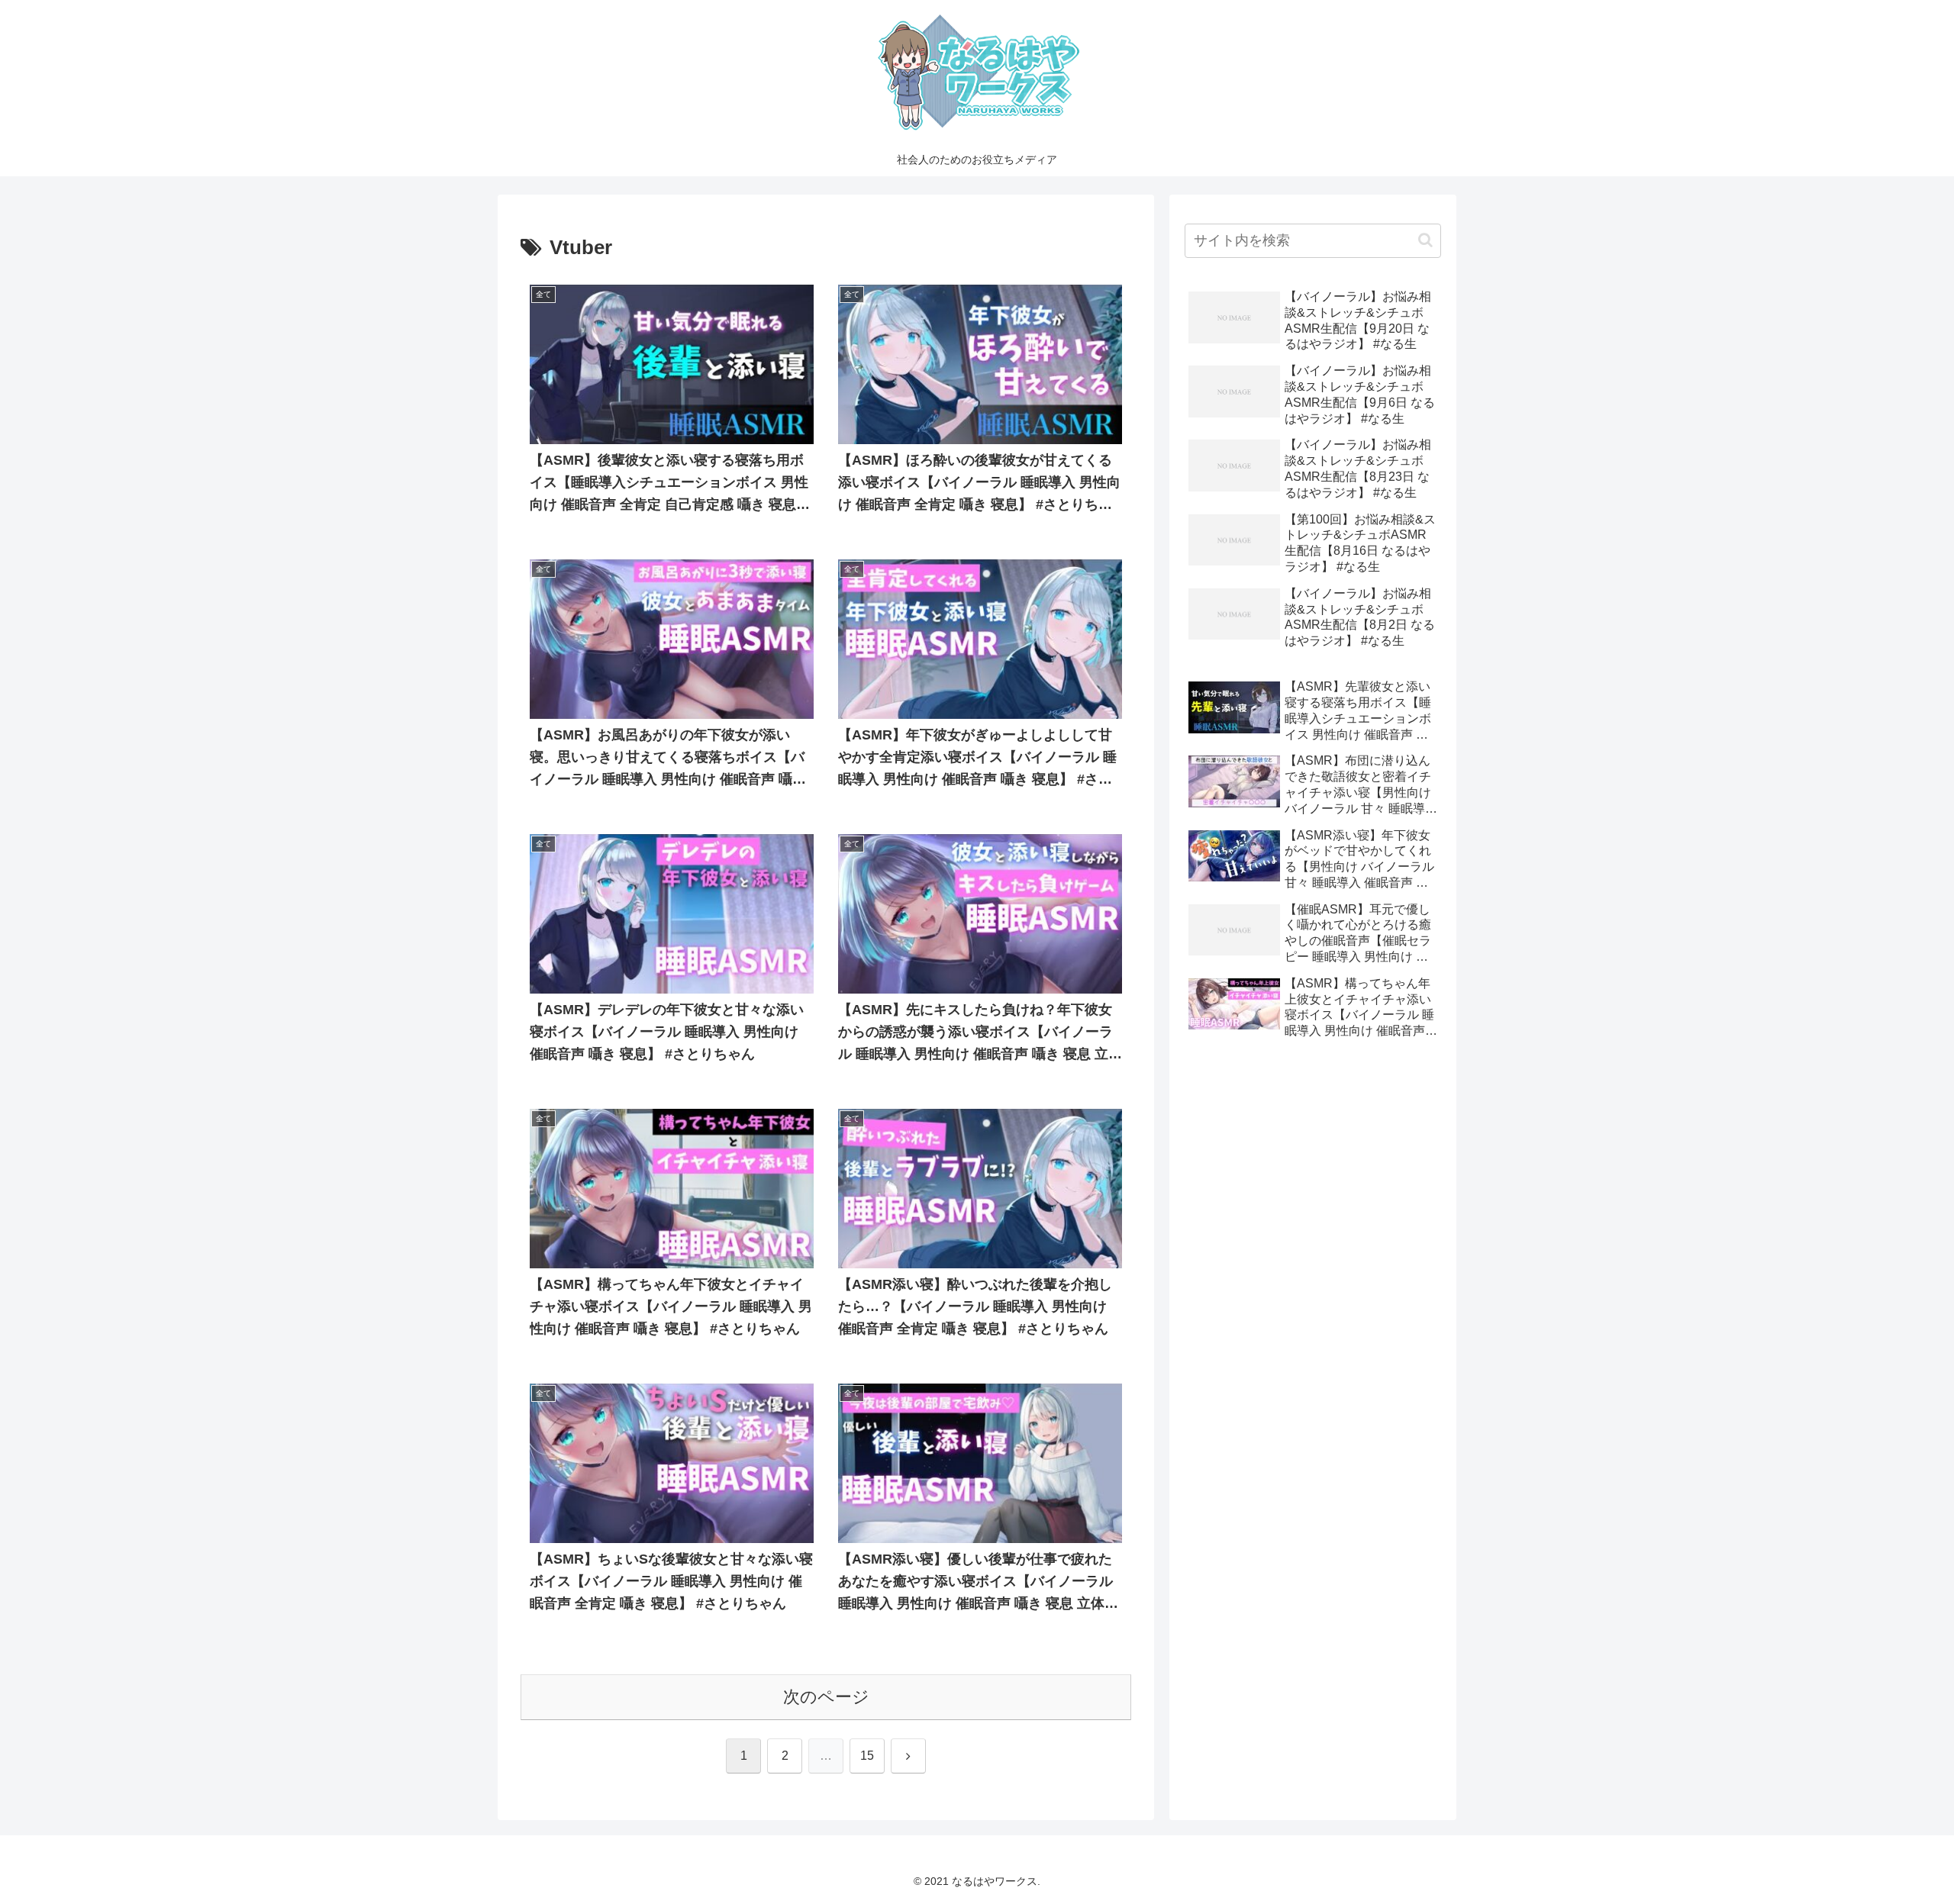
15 (867, 1756)
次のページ (826, 1697)
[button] (1425, 240)
